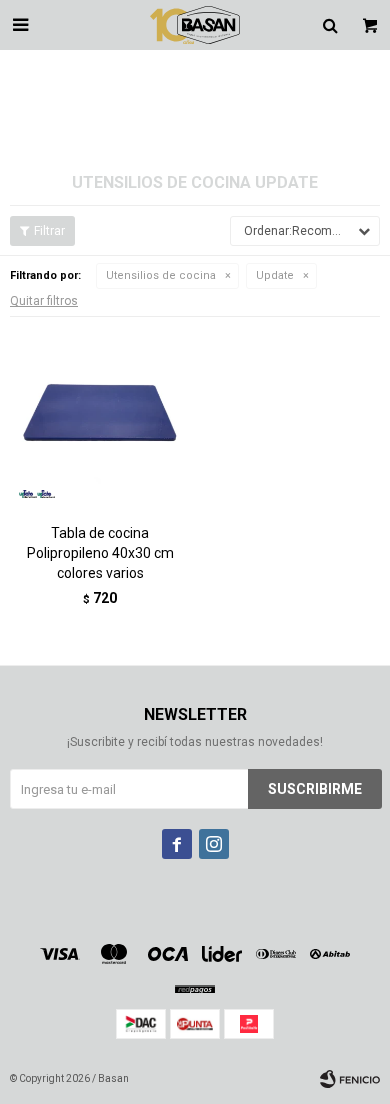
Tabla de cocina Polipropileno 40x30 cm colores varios (100, 553)
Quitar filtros (44, 301)
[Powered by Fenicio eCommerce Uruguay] (350, 1079)
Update (275, 275)
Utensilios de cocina (161, 275)
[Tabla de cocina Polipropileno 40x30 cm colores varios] (100, 417)
